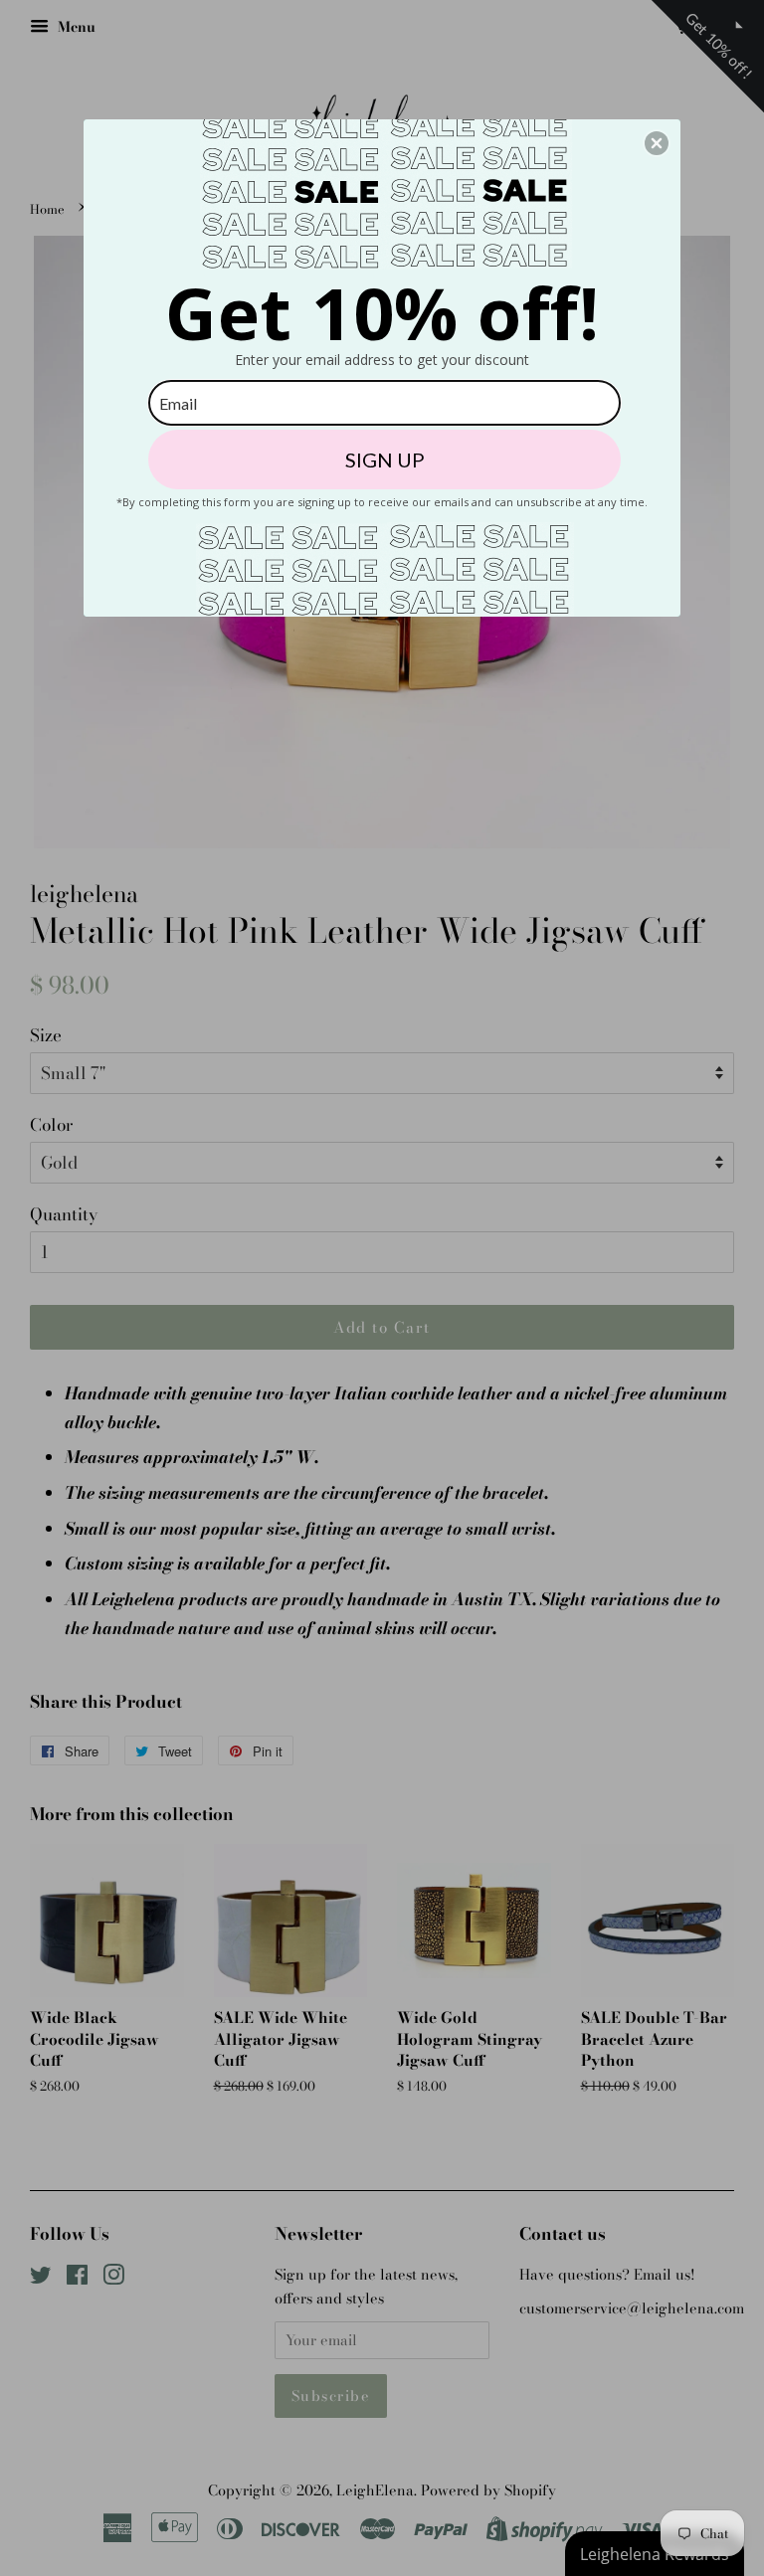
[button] (657, 143)
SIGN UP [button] (385, 460)
